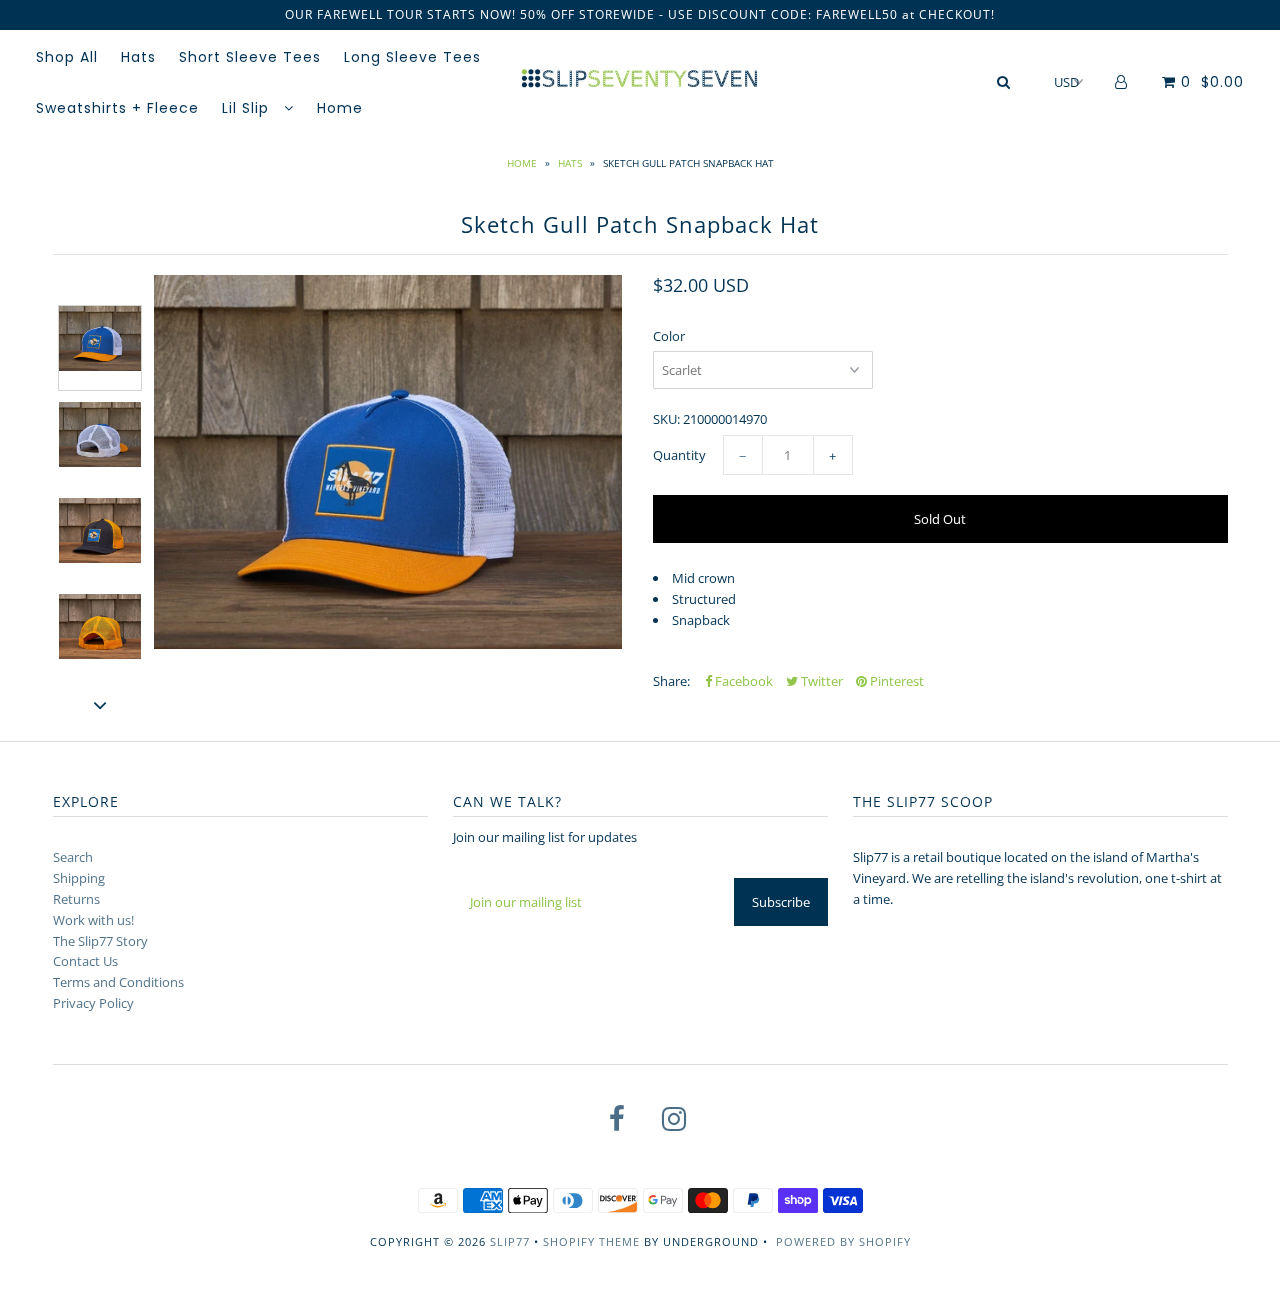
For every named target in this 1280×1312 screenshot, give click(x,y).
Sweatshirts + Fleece (117, 108)
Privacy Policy (93, 1003)
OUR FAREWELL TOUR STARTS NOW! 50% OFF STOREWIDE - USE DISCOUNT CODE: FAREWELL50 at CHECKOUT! (640, 14)
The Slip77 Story (100, 941)
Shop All (67, 57)
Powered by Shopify (843, 1241)
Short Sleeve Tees (250, 57)
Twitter (820, 681)
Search (73, 857)
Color (669, 336)
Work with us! (93, 920)
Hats (138, 57)
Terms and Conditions (118, 982)
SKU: (666, 419)
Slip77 (510, 1241)
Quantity (679, 455)
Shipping (79, 878)
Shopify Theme (591, 1241)
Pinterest (895, 681)
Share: (671, 681)
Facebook (742, 681)
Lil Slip (248, 108)
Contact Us (85, 961)
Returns (76, 899)
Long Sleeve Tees (412, 57)
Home (340, 108)
